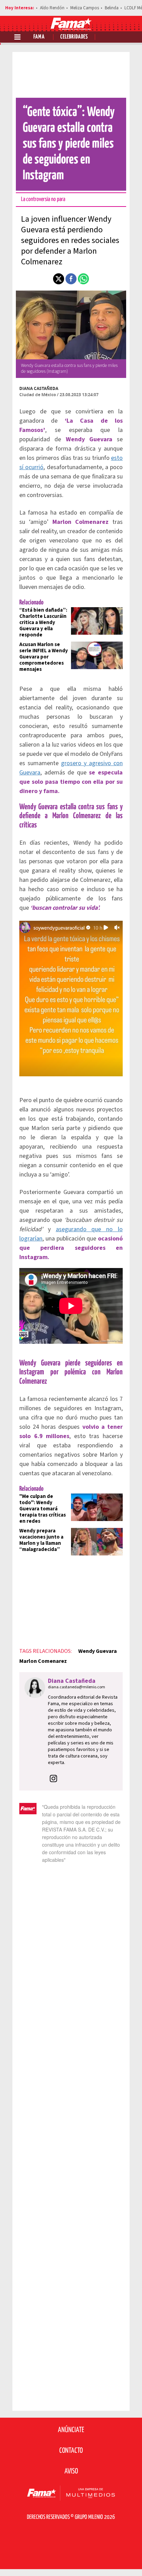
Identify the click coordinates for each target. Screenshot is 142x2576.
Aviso (71, 2471)
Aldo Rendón (52, 8)
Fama (39, 37)
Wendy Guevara (98, 1651)
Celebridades (74, 37)
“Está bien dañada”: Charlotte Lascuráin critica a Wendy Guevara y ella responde (43, 622)
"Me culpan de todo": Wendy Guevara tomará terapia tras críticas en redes (43, 1509)
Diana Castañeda (39, 388)
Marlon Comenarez (43, 1661)
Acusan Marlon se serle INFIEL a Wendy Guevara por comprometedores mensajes (44, 657)
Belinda (112, 8)
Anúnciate (71, 2430)
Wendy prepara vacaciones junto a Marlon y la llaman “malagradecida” (41, 1540)
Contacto (71, 2451)
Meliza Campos (85, 8)
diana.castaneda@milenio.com (77, 1687)
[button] (59, 279)
